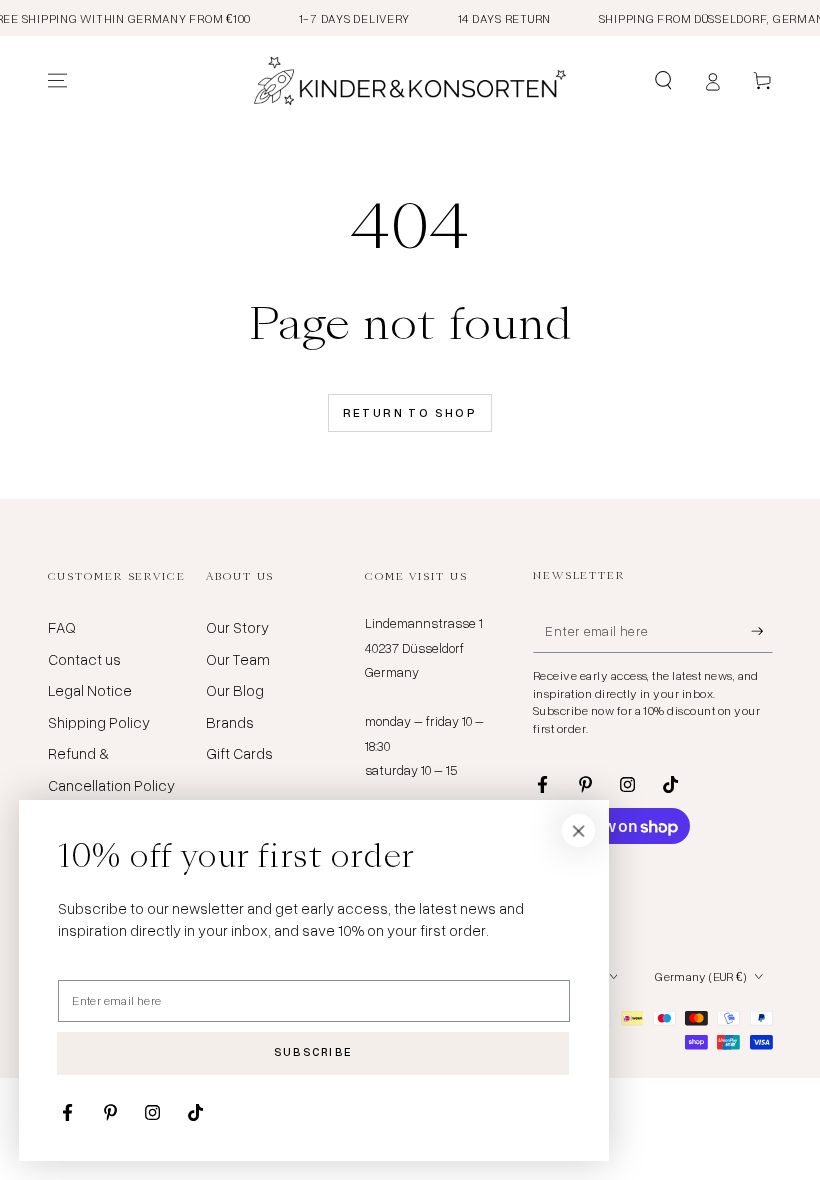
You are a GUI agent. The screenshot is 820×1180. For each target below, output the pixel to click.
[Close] (579, 831)
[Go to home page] (410, 81)
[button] (663, 81)
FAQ (62, 627)
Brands (230, 722)
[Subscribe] (762, 631)
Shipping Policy (99, 722)
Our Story (237, 627)
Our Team (238, 659)
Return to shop (410, 412)
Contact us (84, 659)
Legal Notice (90, 690)
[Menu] (57, 81)
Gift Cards (239, 753)
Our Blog (235, 690)
